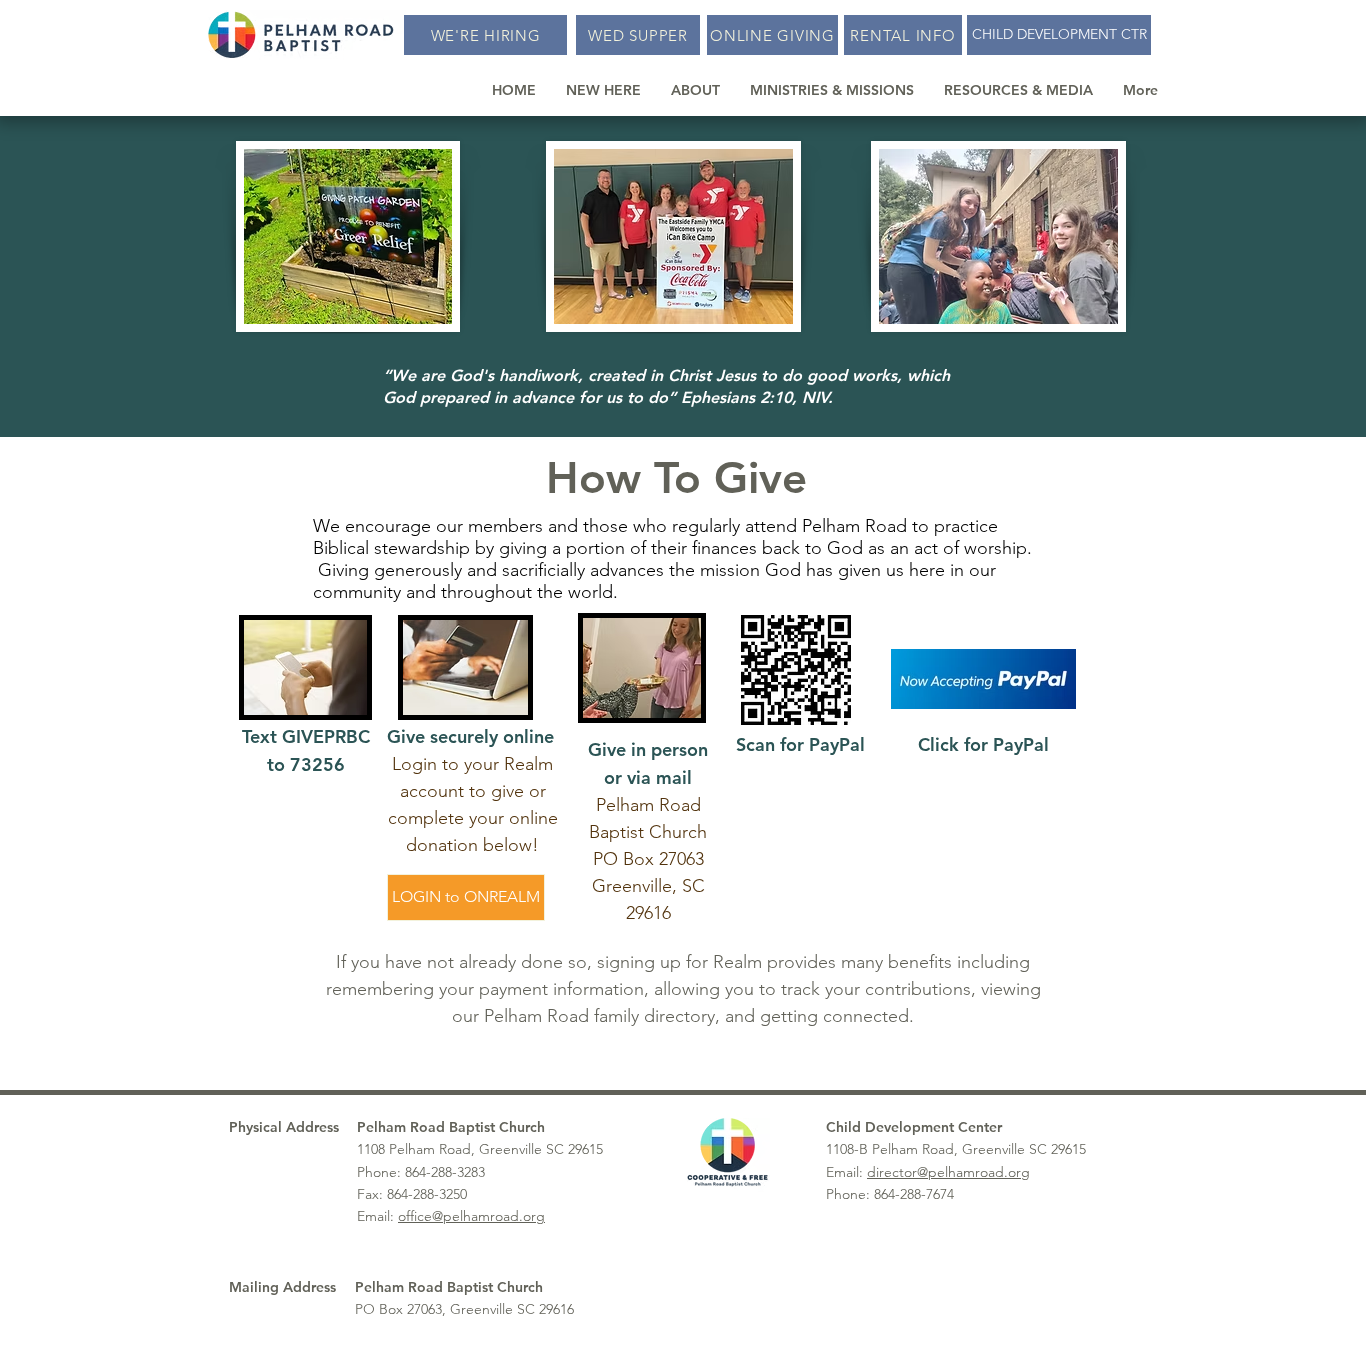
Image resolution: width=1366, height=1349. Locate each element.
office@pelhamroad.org (471, 1216)
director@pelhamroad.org (948, 1172)
